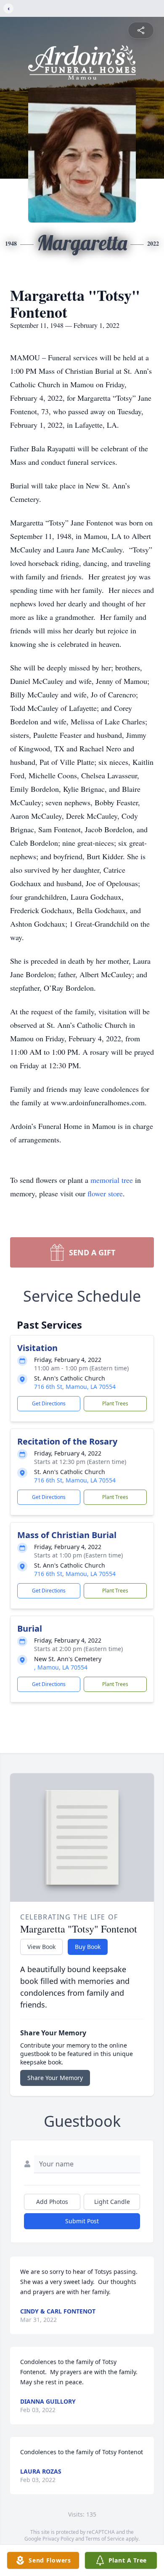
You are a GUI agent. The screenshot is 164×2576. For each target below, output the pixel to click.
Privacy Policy (58, 2539)
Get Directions (49, 1403)
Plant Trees (115, 1403)
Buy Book (88, 1947)
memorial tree (112, 1180)
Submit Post (82, 2221)
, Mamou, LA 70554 (61, 1667)
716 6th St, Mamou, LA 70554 (75, 1387)
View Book (41, 1947)
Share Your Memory (55, 2078)
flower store (105, 1193)
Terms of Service (105, 2539)
